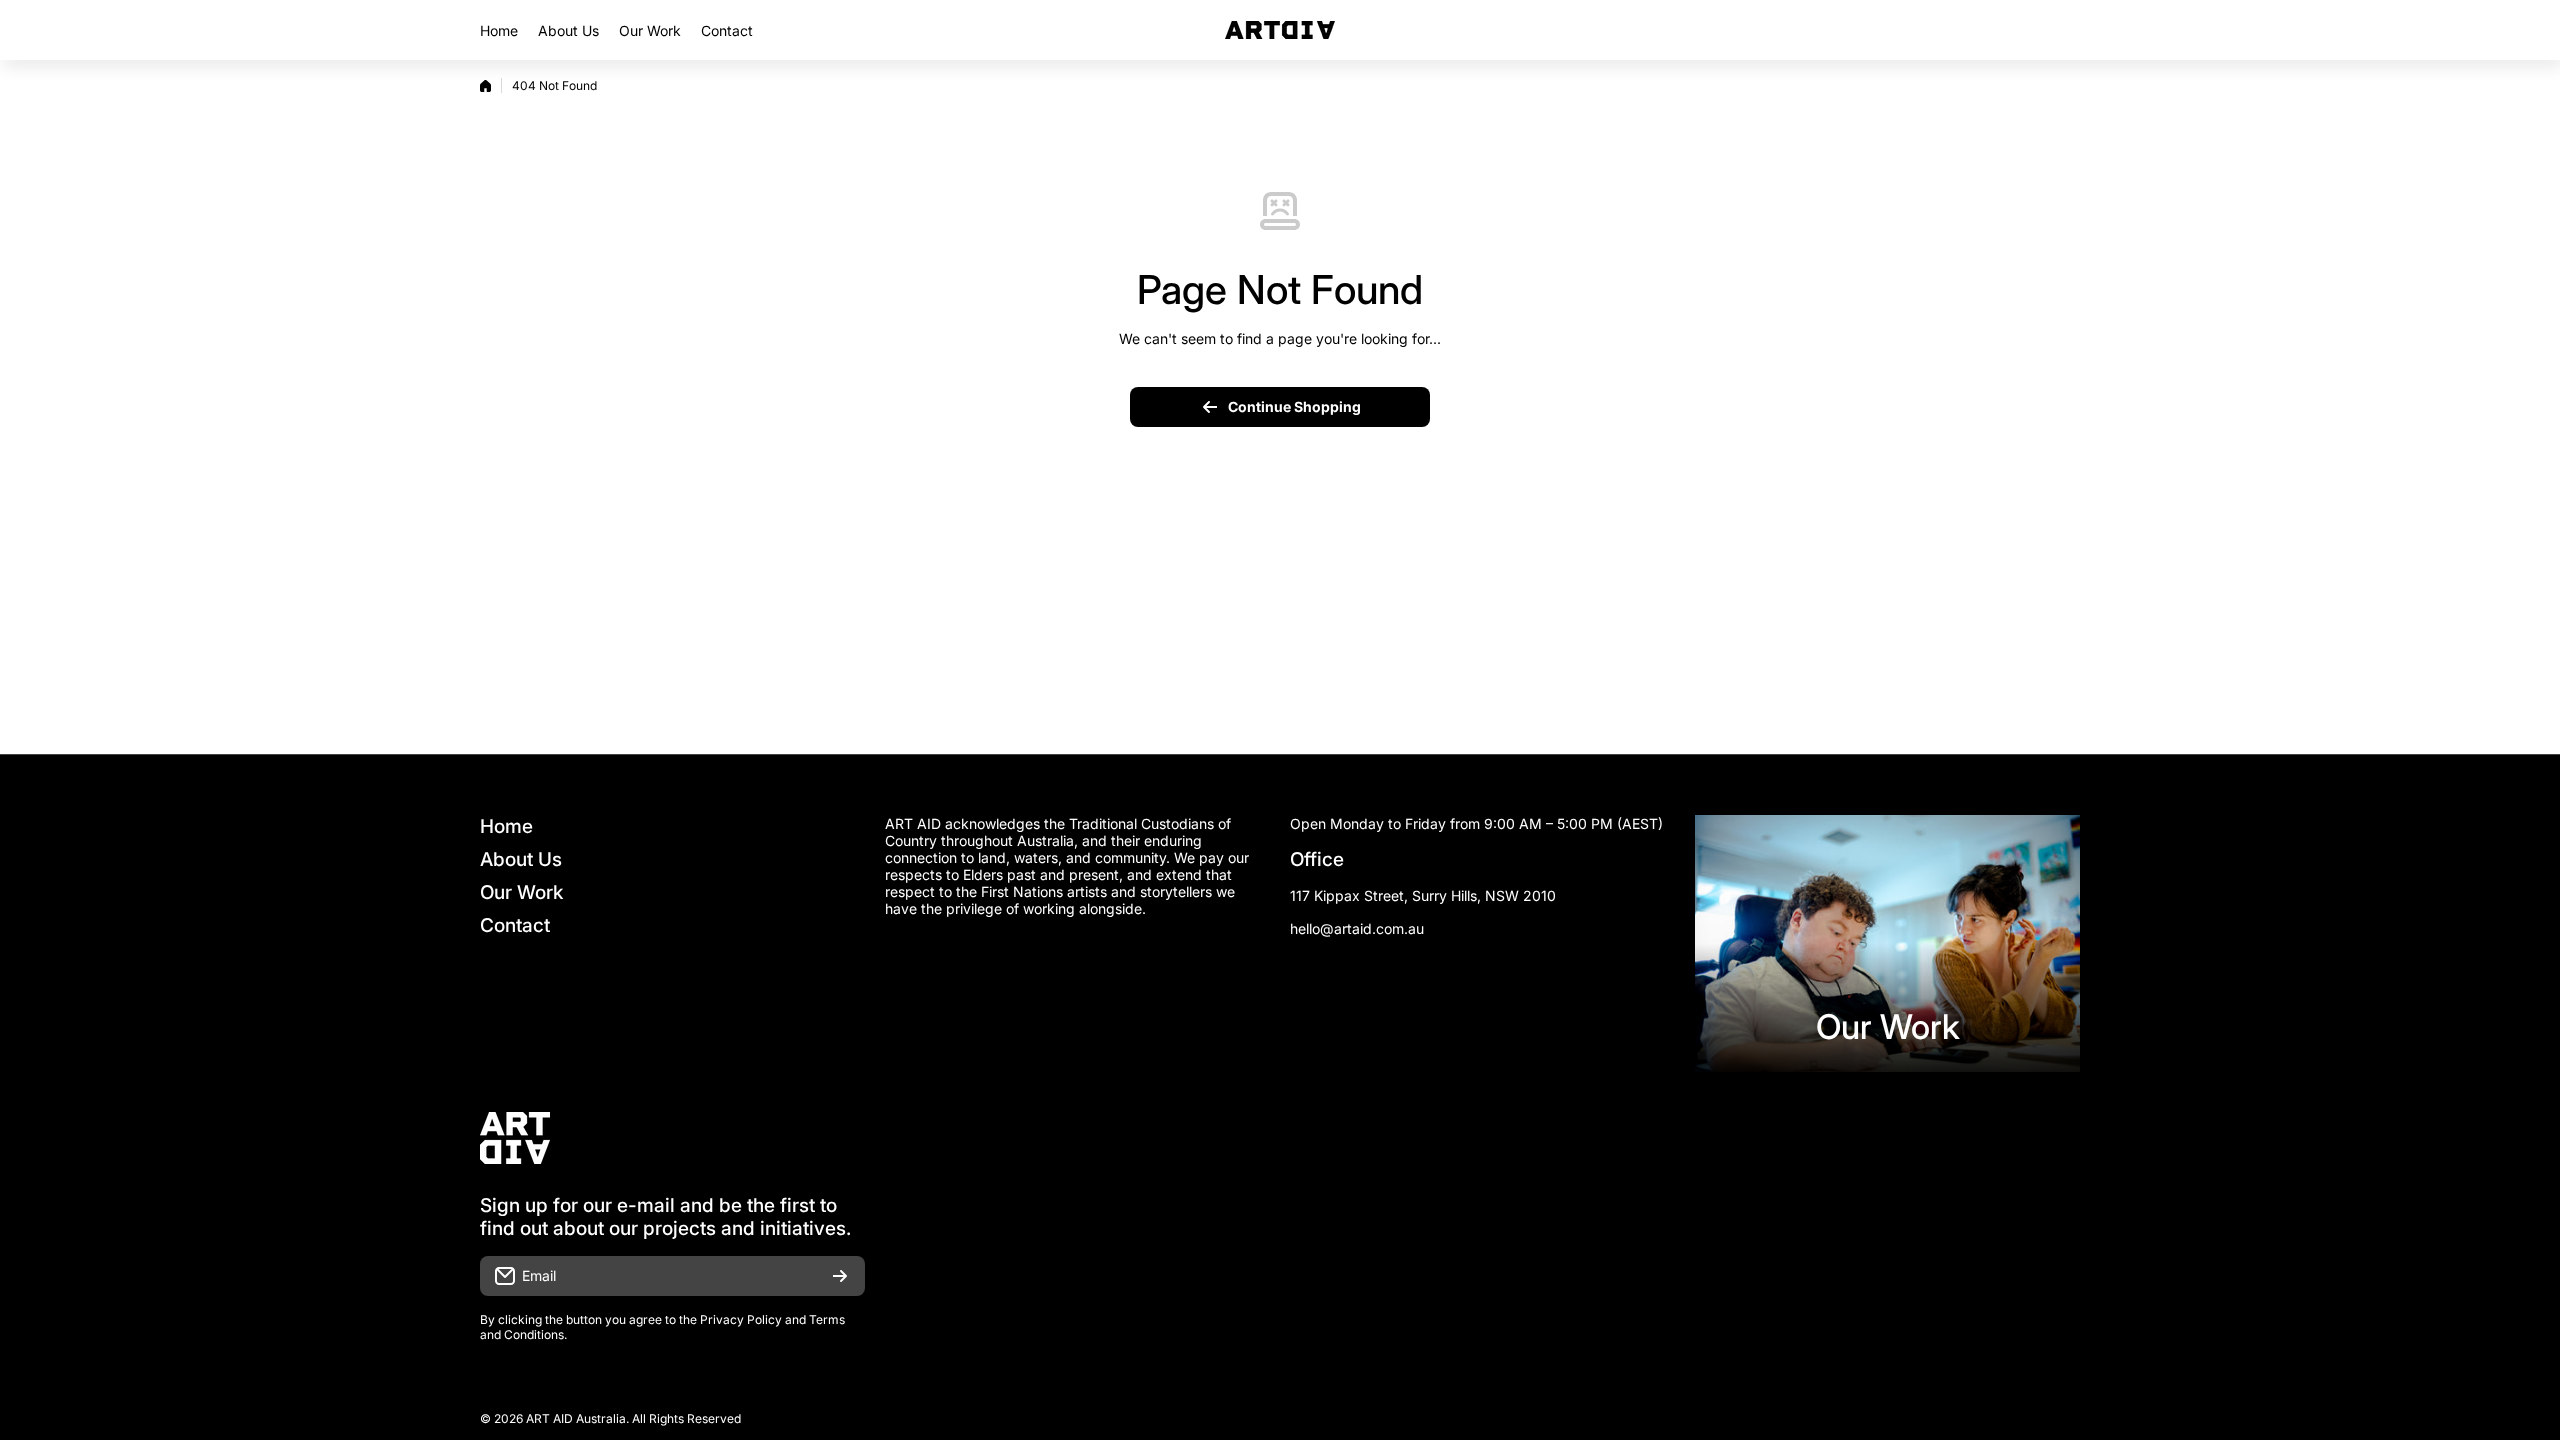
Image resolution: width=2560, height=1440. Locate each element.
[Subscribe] (840, 1276)
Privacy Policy (741, 1319)
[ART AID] (1280, 30)
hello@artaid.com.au (1357, 928)
